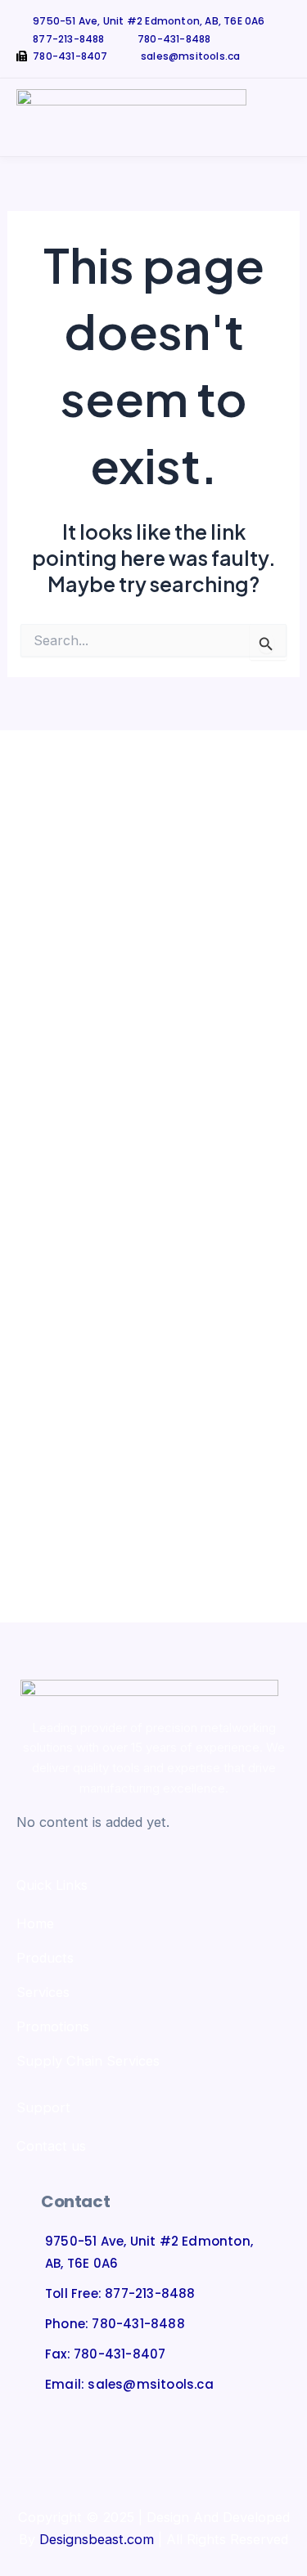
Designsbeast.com (97, 2539)
